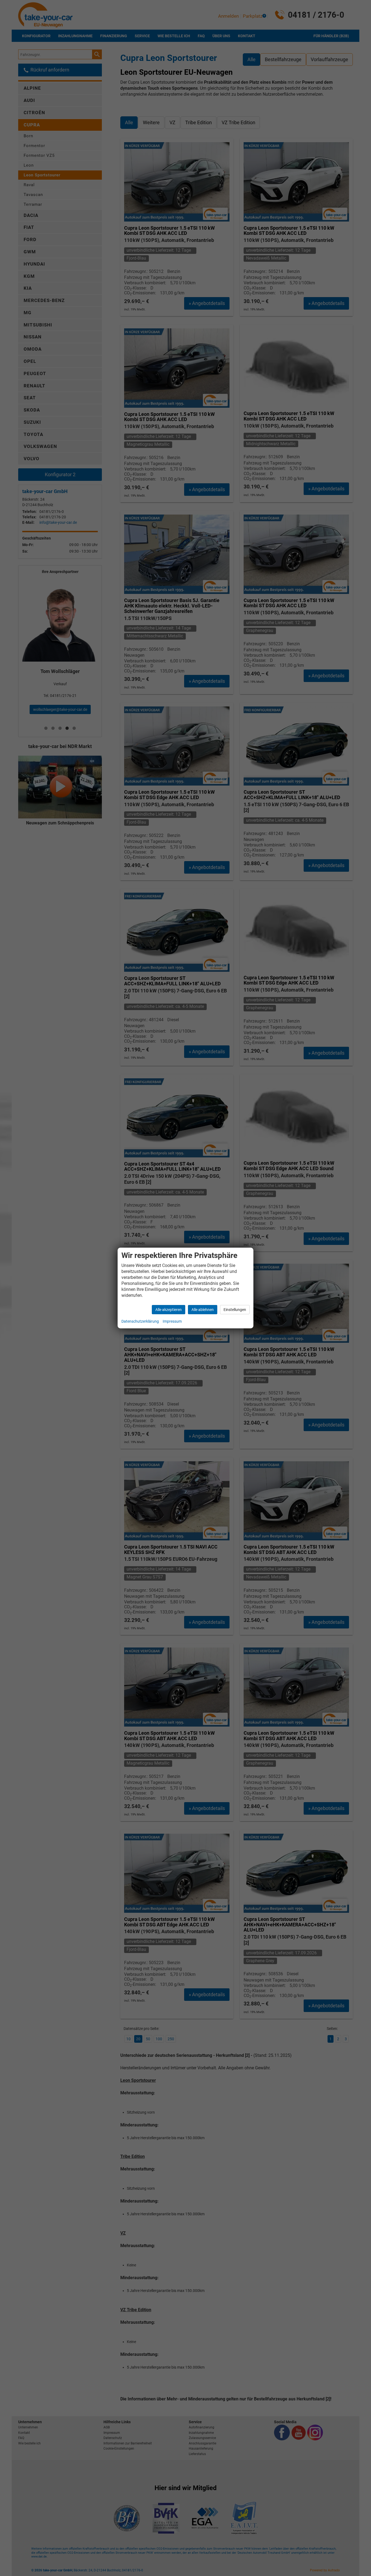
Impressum (172, 1321)
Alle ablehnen (203, 1310)
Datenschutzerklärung (140, 1321)
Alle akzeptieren (169, 1310)
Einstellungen (235, 1310)
